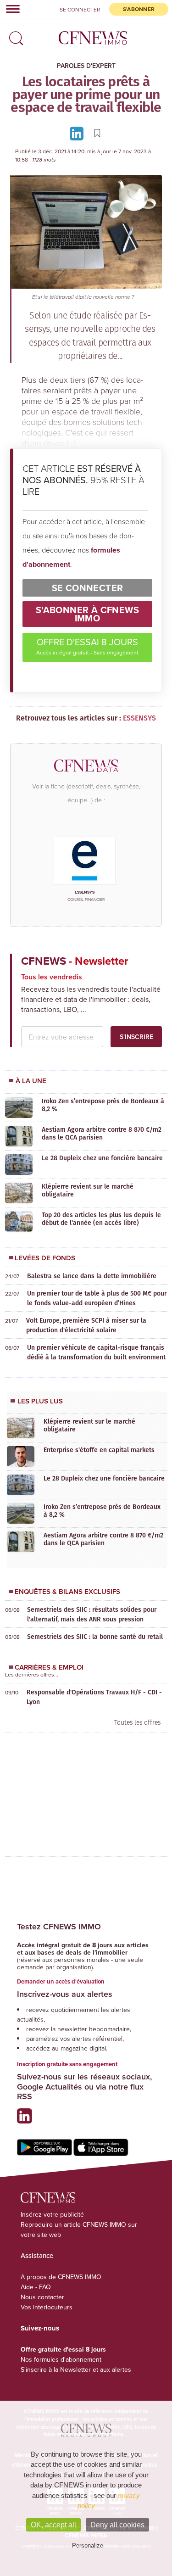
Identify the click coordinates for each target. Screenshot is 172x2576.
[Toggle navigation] (10, 9)
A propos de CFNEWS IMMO (61, 2277)
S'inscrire (136, 1037)
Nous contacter (42, 2297)
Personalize (88, 2545)
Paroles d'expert (86, 66)
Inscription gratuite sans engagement (67, 2064)
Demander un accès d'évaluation (61, 1981)
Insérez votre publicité (52, 2214)
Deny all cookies (117, 2525)
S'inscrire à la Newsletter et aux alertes (76, 2369)
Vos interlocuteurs (47, 2307)
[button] (14, 35)
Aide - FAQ (36, 2287)
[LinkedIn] (78, 133)
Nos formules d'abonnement (61, 2359)
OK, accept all (53, 2525)
